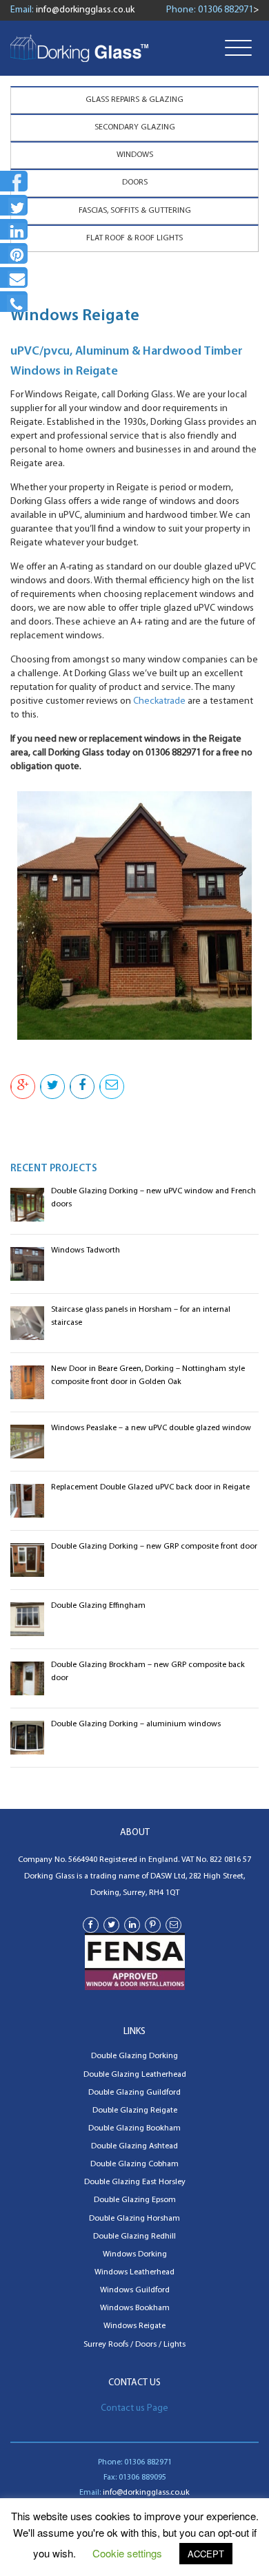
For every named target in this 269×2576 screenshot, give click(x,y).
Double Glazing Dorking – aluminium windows (136, 1724)
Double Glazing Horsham (134, 2219)
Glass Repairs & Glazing (134, 100)
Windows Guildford (135, 2290)
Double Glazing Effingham (98, 1606)
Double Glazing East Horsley (135, 2182)
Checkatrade (159, 701)
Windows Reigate (134, 2326)
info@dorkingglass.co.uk (85, 10)
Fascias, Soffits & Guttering (135, 211)
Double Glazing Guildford (134, 2093)
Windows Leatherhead (134, 2272)
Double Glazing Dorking (134, 2056)
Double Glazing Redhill (134, 2237)
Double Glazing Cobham (134, 2164)
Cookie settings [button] (127, 2553)
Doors (135, 182)
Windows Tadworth (86, 1250)
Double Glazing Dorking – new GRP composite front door (154, 1547)
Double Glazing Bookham (134, 2128)
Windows (135, 155)
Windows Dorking (135, 2254)
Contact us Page (134, 2408)
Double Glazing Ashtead (134, 2146)
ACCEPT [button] (206, 2554)
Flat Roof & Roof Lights (134, 238)
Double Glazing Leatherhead (135, 2075)
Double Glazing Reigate (135, 2111)
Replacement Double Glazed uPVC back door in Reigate (150, 1487)
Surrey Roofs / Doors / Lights (134, 2345)
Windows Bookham (135, 2308)
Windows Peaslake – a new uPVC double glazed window (151, 1428)
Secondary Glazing (135, 127)
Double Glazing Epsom (135, 2200)
